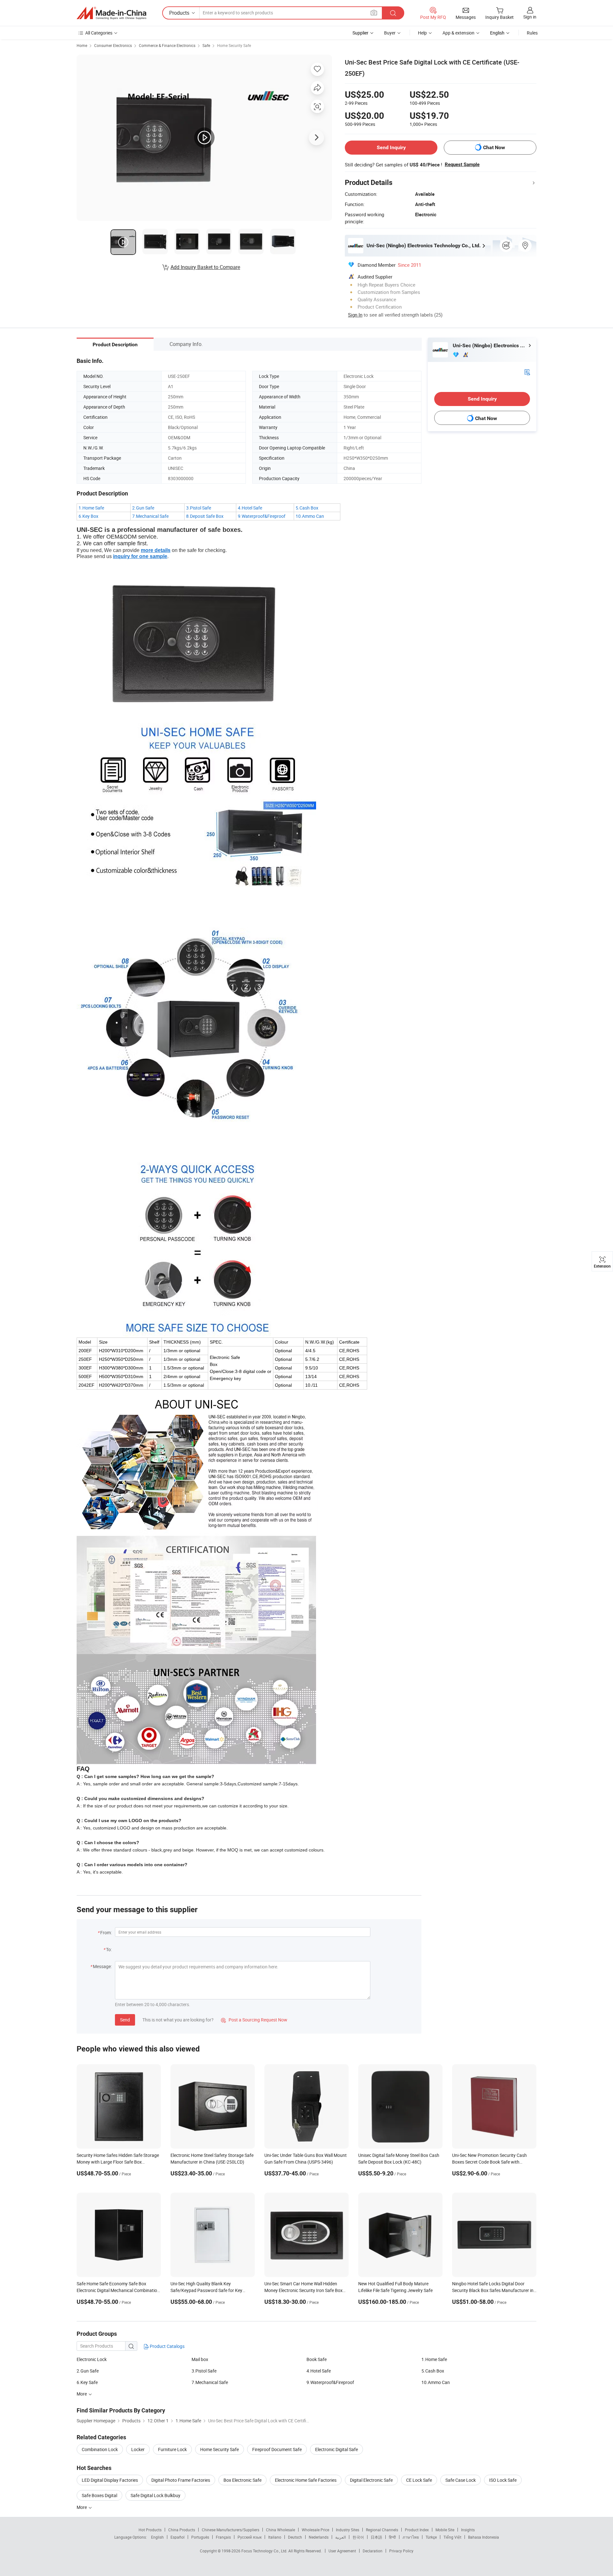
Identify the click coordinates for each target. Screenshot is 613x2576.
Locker (138, 2449)
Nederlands (319, 2537)
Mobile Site (445, 2530)
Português (200, 2537)
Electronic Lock (92, 2359)
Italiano (275, 2537)
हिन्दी (392, 2537)
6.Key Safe (87, 2382)
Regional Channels (382, 2530)
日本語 (376, 2537)
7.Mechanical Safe (210, 2382)
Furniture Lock (172, 2449)
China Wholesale (280, 2530)
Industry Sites (348, 2530)
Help (422, 33)
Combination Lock (100, 2449)
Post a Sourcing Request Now (254, 2020)
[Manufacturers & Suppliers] (111, 13)
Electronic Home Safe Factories (306, 2480)
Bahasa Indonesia (484, 2537)
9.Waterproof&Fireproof (330, 2382)
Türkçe (431, 2537)
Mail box (200, 2359)
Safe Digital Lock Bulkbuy (155, 2495)
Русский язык (250, 2537)
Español (178, 2537)
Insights (468, 2530)
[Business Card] (527, 372)
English (157, 2537)
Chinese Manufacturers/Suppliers (231, 2530)
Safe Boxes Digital (99, 2495)
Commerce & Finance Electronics (167, 45)
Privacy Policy (401, 2551)
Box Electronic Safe (242, 2480)
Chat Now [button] (494, 147)
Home (82, 45)
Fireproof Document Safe (277, 2449)
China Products (182, 2530)
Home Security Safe (234, 45)
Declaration (373, 2551)
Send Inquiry (391, 147)
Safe (206, 45)
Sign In (355, 315)
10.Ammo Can (436, 2382)
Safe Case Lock (461, 2480)
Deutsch (295, 2537)
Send (125, 2020)
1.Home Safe (434, 2359)
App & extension (458, 33)
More (82, 2507)
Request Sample (462, 165)
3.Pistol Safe (204, 2371)
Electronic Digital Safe (337, 2449)
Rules (532, 33)
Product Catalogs (167, 2346)
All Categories (99, 33)
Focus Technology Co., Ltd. (265, 2551)
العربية (341, 2537)
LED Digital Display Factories (110, 2480)
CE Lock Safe (419, 2480)
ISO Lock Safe (503, 2480)
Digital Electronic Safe (371, 2480)
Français (223, 2537)
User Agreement (342, 2551)
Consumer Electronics (113, 45)
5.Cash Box (433, 2371)
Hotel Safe (252, 508)
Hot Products (150, 2530)
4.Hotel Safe (319, 2371)
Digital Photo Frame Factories (181, 2480)
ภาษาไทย (411, 2537)
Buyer (390, 33)
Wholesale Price (315, 2530)
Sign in (530, 17)
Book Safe (317, 2359)
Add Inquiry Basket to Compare (205, 267)
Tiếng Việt (452, 2537)
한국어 (358, 2537)
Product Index (417, 2530)
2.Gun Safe (88, 2371)
